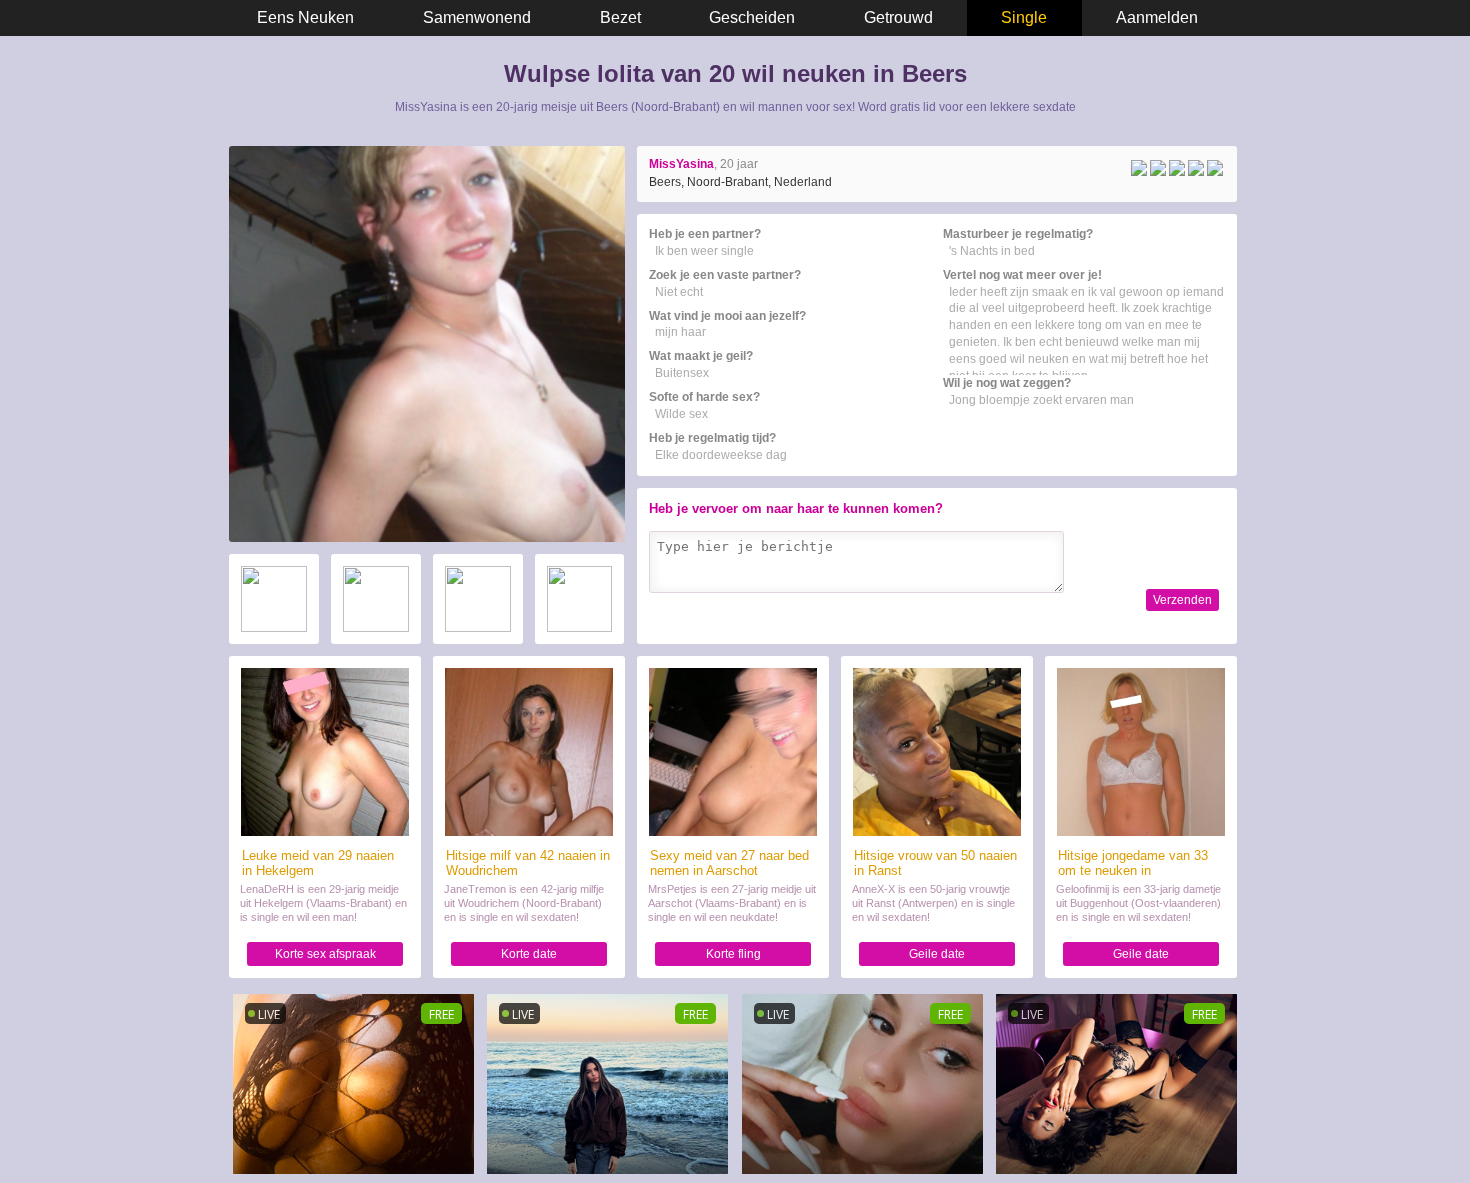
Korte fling (733, 954)
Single (1024, 17)
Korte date (529, 954)
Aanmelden (1157, 17)
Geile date (937, 954)
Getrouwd (898, 17)
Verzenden (1182, 600)
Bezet (620, 17)
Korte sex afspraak (325, 954)
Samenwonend (477, 17)
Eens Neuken (305, 17)
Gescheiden (752, 17)
